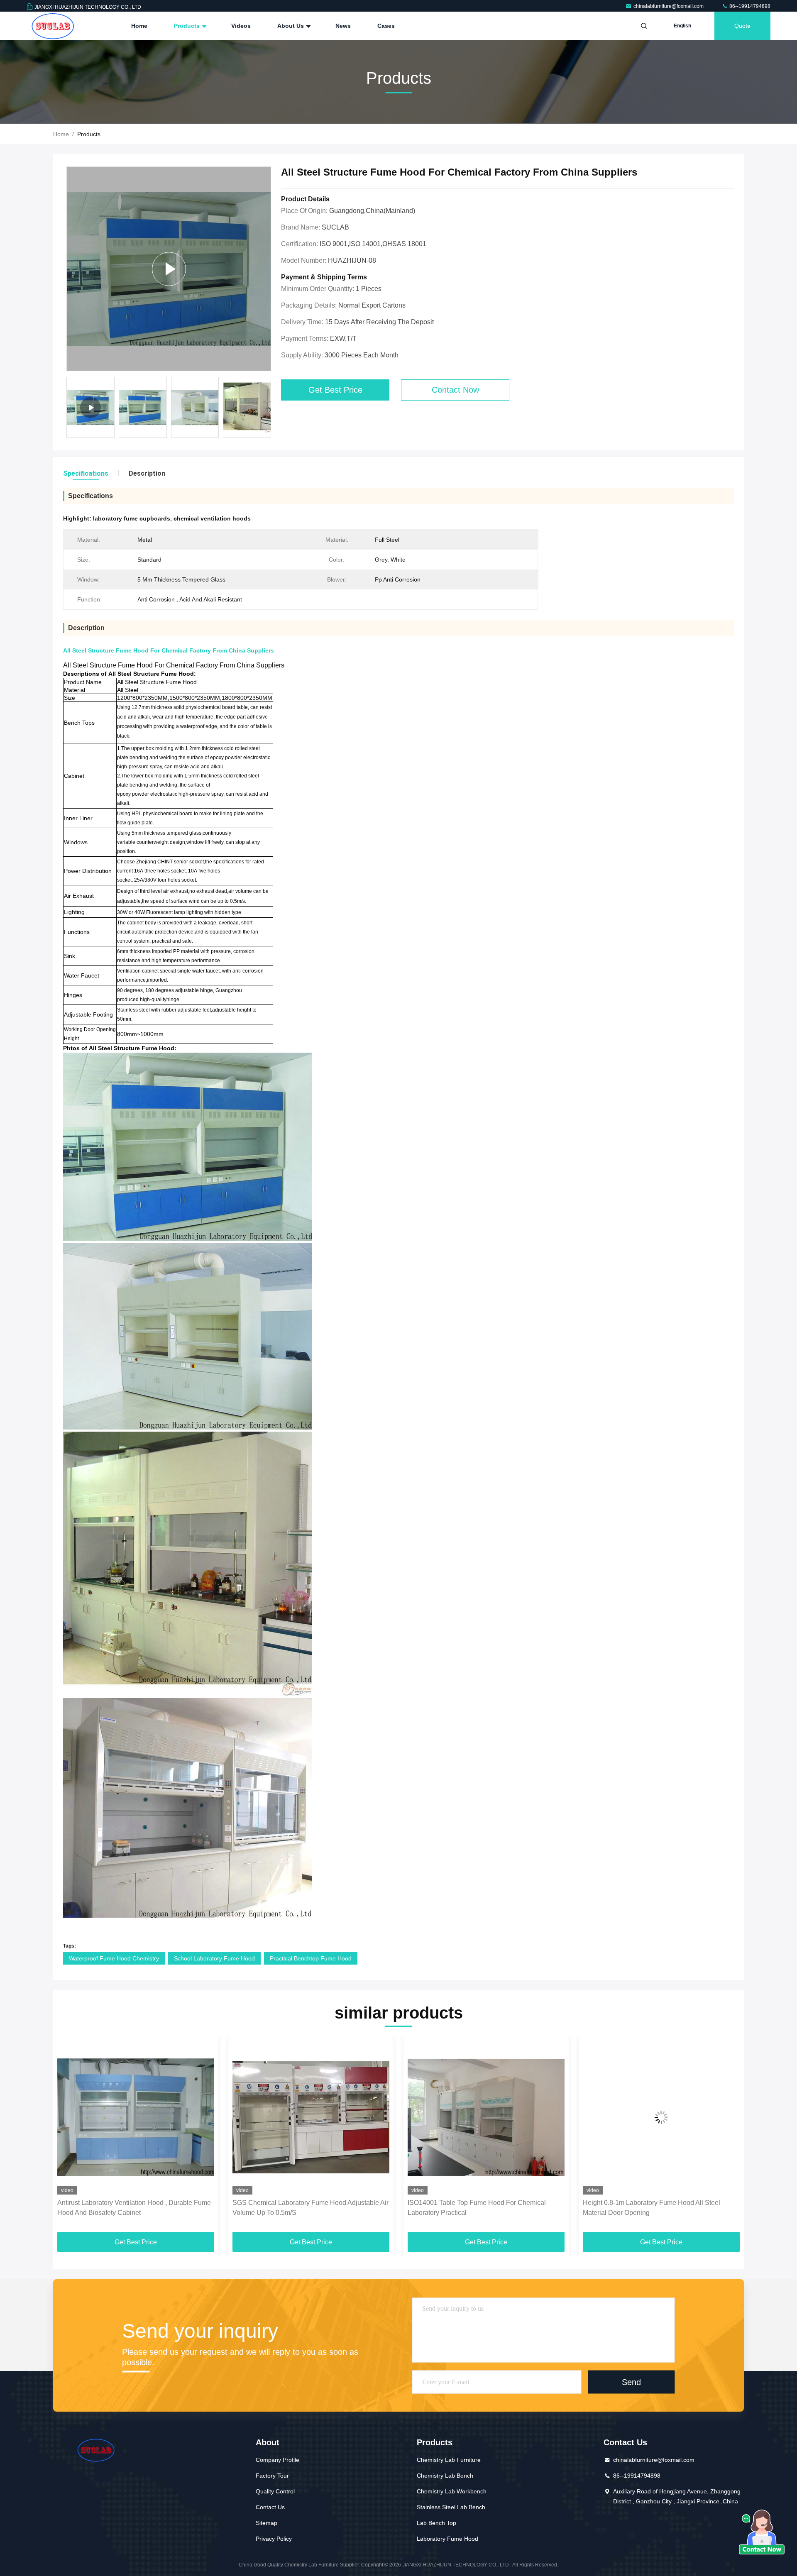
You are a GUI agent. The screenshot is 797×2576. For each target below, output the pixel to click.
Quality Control (275, 2491)
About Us (291, 26)
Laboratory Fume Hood (447, 2539)
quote (742, 26)
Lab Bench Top (436, 2523)
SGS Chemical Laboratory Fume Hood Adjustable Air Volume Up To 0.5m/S (135, 2208)
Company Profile (277, 2460)
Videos (241, 26)
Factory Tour (272, 2476)
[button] (270, 410)
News (343, 26)
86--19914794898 (749, 6)
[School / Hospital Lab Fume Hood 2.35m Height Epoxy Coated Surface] (169, 269)
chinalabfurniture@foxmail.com (669, 6)
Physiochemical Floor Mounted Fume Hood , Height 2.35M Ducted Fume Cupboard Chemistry (659, 2208)
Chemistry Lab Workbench (452, 2491)
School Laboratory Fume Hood (214, 1958)
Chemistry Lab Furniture (449, 2460)
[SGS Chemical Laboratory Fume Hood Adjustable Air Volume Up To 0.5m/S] (136, 2117)
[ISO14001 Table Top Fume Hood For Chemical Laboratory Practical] (311, 2117)
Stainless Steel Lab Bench (451, 2507)
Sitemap (266, 2523)
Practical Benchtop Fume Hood (311, 1958)
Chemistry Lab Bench (445, 2476)
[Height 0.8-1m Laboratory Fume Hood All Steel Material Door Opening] (486, 2117)
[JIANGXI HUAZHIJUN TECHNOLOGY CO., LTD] (53, 26)
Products (188, 26)
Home (139, 26)
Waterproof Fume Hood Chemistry (114, 1958)
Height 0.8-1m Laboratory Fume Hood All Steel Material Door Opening (476, 2208)
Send (631, 2382)
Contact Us (270, 2507)
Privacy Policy (274, 2539)
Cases (386, 26)
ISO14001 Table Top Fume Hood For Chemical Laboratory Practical (302, 2208)
